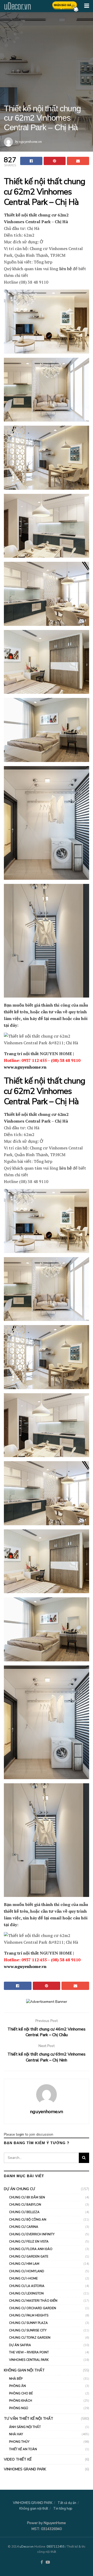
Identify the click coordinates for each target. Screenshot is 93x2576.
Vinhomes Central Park (29, 2360)
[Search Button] (84, 2158)
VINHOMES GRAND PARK (25, 2469)
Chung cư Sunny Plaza (28, 2323)
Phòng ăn (17, 2386)
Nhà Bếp (16, 2379)
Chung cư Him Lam (24, 2264)
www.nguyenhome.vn (25, 1067)
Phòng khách (21, 2401)
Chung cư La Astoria (27, 2286)
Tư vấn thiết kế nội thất (29, 2419)
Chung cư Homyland (27, 2271)
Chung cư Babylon (25, 2205)
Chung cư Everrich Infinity (32, 2234)
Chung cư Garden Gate (29, 2256)
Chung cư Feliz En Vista (29, 2242)
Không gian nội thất (24, 2370)
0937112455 (56, 2547)
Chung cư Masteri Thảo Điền (33, 2301)
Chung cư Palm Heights (29, 2315)
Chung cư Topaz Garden (30, 2338)
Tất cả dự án (67, 2503)
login (20, 2134)
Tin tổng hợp (63, 2509)
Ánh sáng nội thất (25, 2427)
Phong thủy (19, 2442)
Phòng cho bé (21, 2393)
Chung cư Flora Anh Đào (31, 2249)
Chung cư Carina (24, 2227)
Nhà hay (16, 2434)
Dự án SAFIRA (20, 2345)
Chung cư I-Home (23, 2278)
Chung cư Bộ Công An (28, 2220)
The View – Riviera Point (29, 2352)
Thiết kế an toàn (23, 2449)
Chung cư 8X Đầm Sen (27, 2197)
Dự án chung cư (19, 2189)
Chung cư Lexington (26, 2293)
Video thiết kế (18, 2459)
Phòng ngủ (19, 2408)
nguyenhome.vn (30, 141)
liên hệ (65, 269)
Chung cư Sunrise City (28, 2330)
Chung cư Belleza (24, 2212)
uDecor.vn (17, 6)
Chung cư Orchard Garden (33, 2308)
